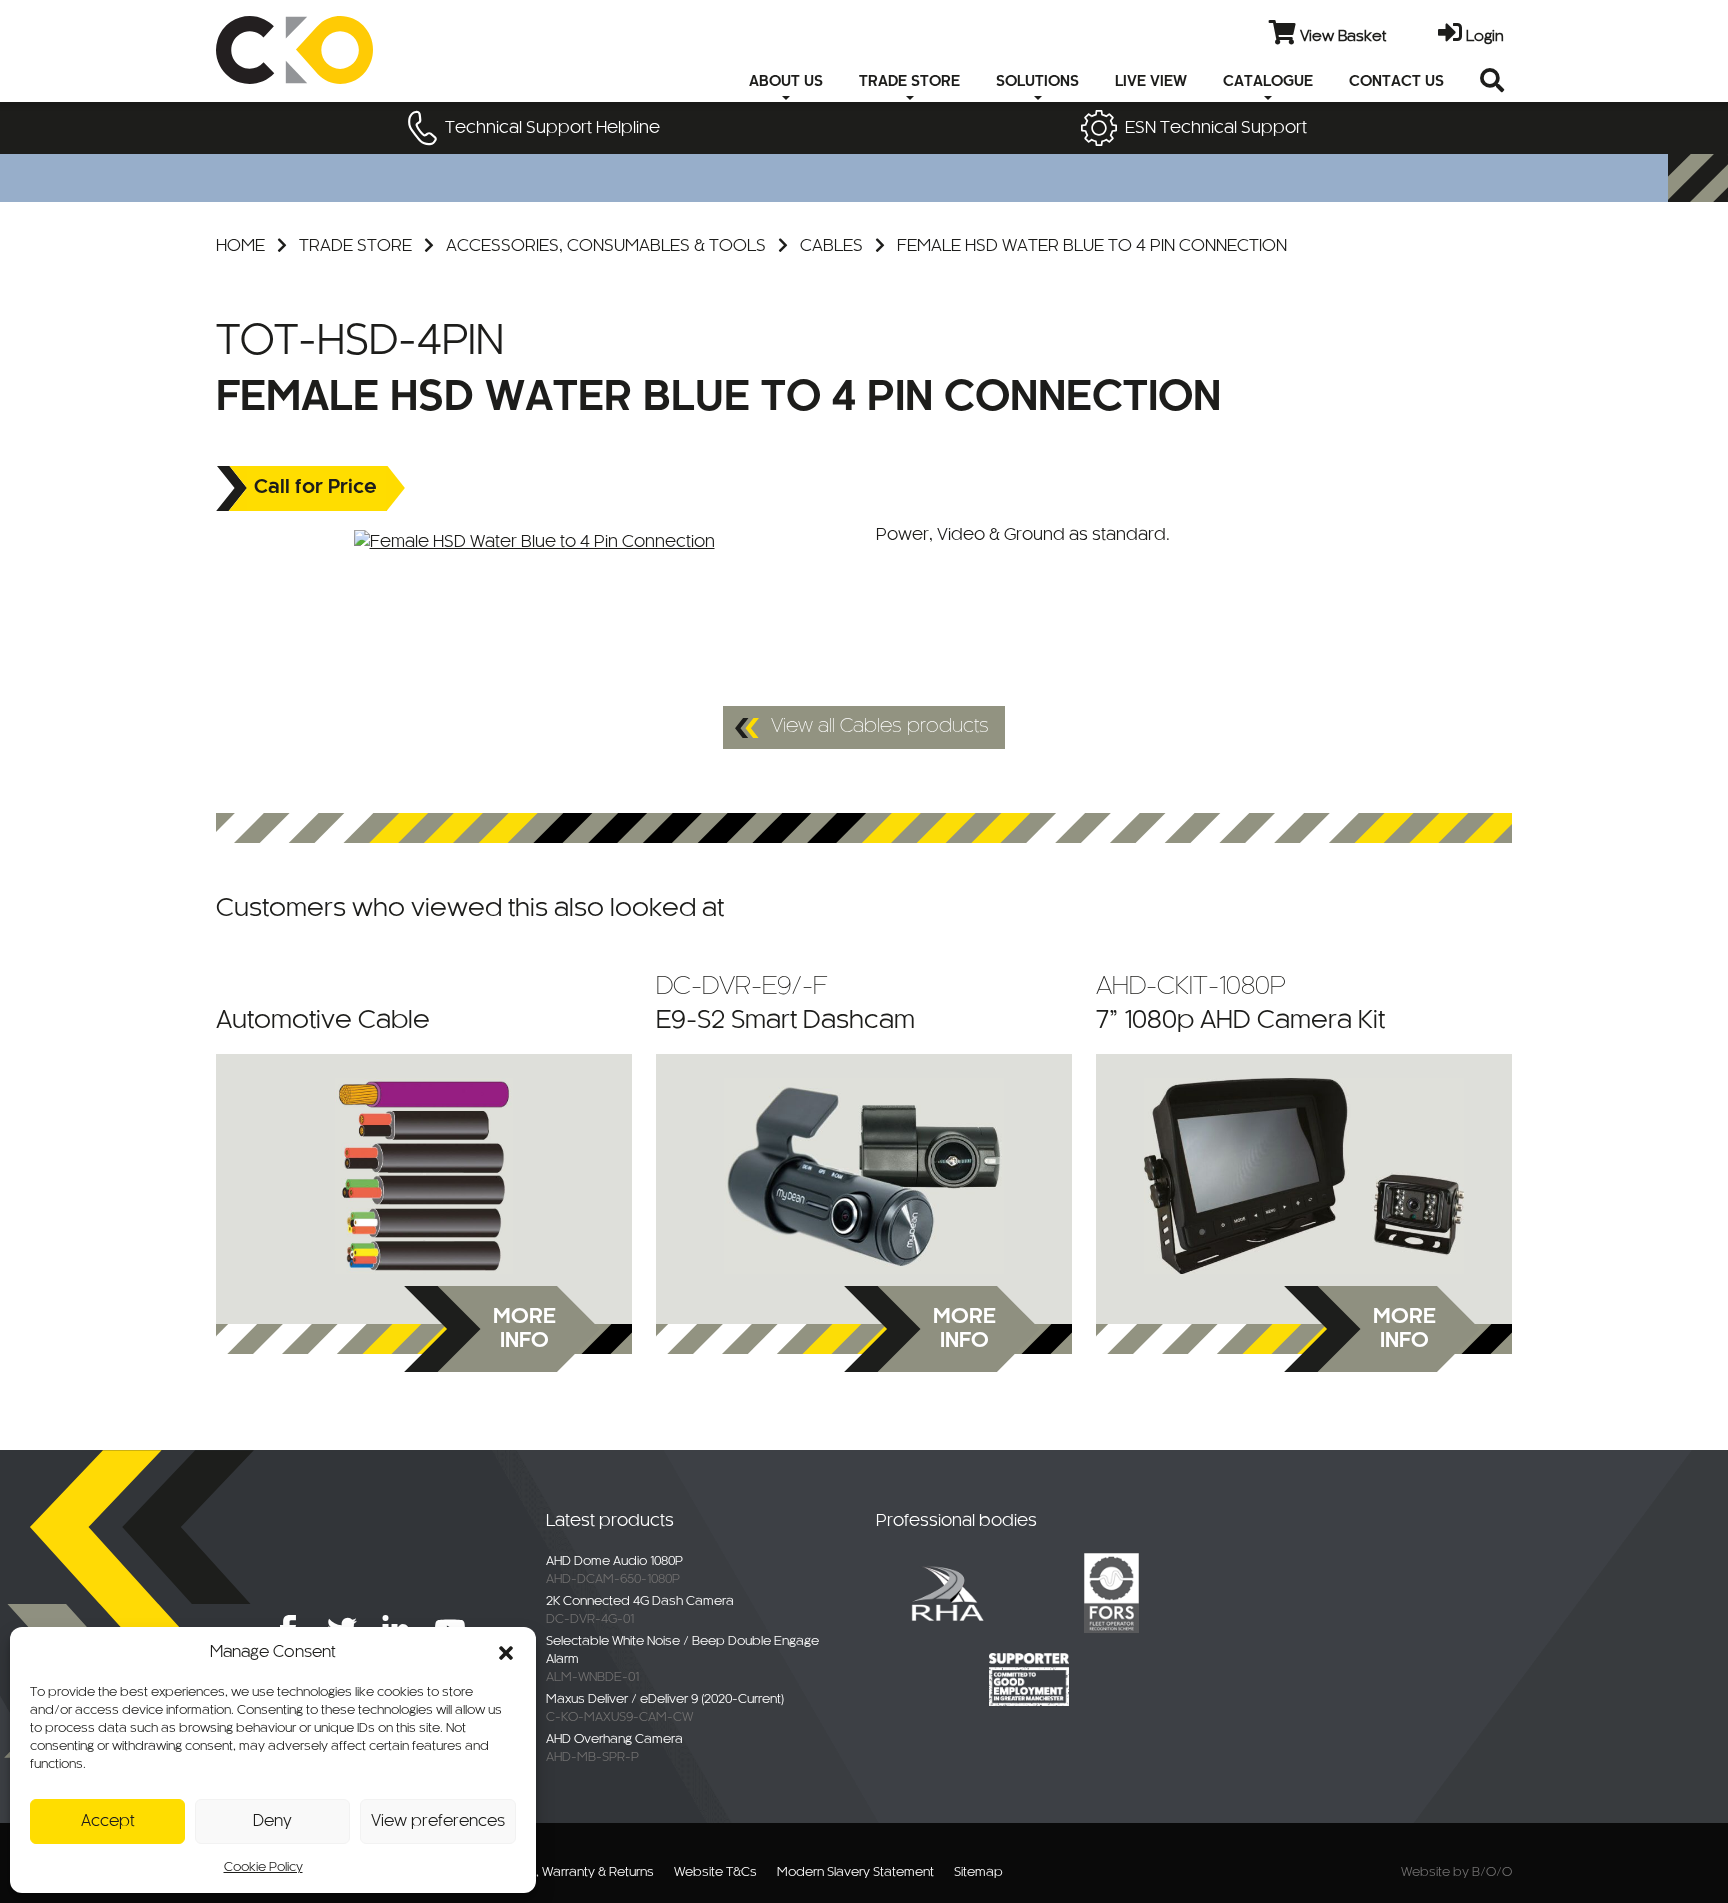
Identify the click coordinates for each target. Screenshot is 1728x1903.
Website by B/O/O (1456, 1873)
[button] (506, 1653)
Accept (108, 1821)
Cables (831, 246)
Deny (272, 1821)
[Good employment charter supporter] (1029, 1679)
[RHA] (947, 1592)
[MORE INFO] (424, 1176)
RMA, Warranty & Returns (581, 1873)
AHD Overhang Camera (614, 1740)
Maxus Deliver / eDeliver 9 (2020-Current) (665, 1700)
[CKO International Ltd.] (336, 50)
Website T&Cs (715, 1873)
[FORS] (1111, 1592)
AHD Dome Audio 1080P (614, 1562)
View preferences (438, 1821)
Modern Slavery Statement (855, 1873)
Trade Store (355, 246)
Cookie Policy (263, 1868)
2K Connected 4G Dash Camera (640, 1602)
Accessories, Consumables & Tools (606, 246)
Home (240, 246)
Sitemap (978, 1873)
